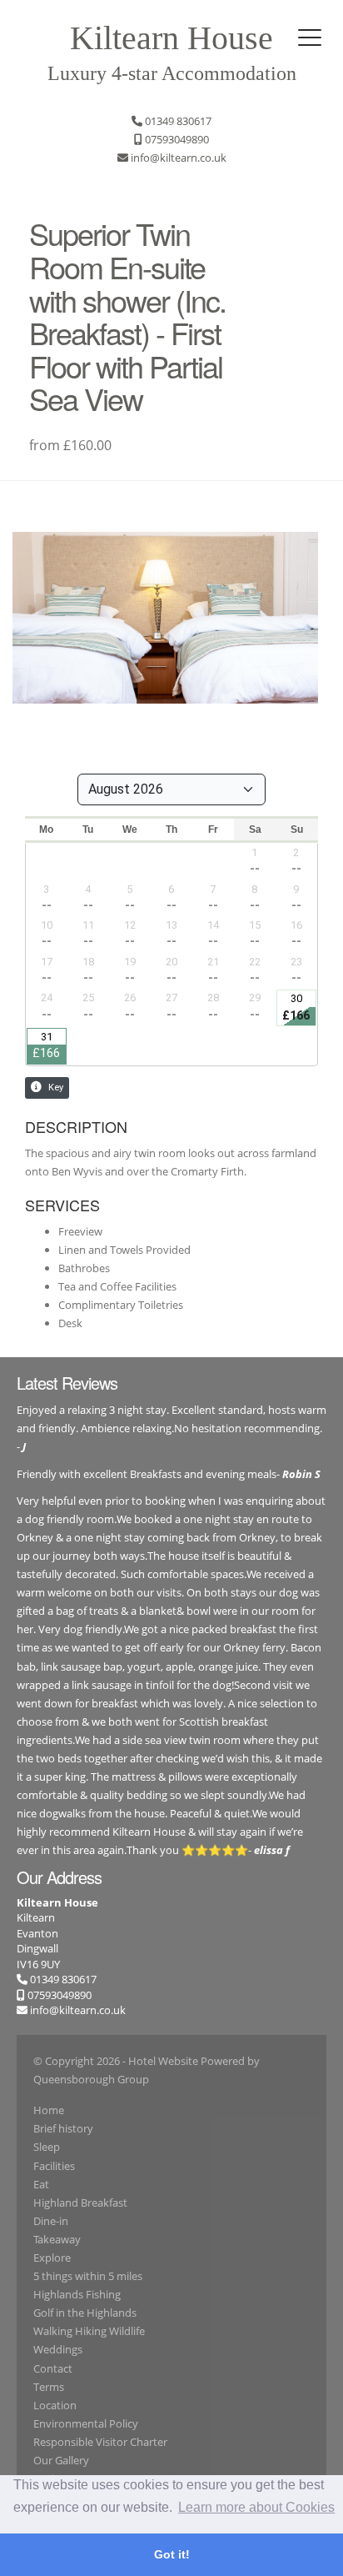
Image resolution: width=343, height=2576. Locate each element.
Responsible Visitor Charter (100, 2442)
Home (49, 2110)
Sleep (47, 2147)
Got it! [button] (172, 2554)
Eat (41, 2184)
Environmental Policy (86, 2423)
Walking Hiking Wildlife (89, 2331)
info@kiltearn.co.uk (78, 2010)
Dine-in (51, 2221)
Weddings (58, 2349)
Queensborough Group (91, 2079)
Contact (53, 2368)
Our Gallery (61, 2460)
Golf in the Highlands (85, 2313)
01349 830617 (62, 1979)
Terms (49, 2387)
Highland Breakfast (80, 2203)
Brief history (63, 2128)
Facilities (54, 2166)
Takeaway (57, 2239)
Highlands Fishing (77, 2294)
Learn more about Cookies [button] (256, 2507)
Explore (52, 2258)
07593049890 (58, 1995)
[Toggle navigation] (310, 38)
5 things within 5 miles (88, 2276)
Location (55, 2405)
